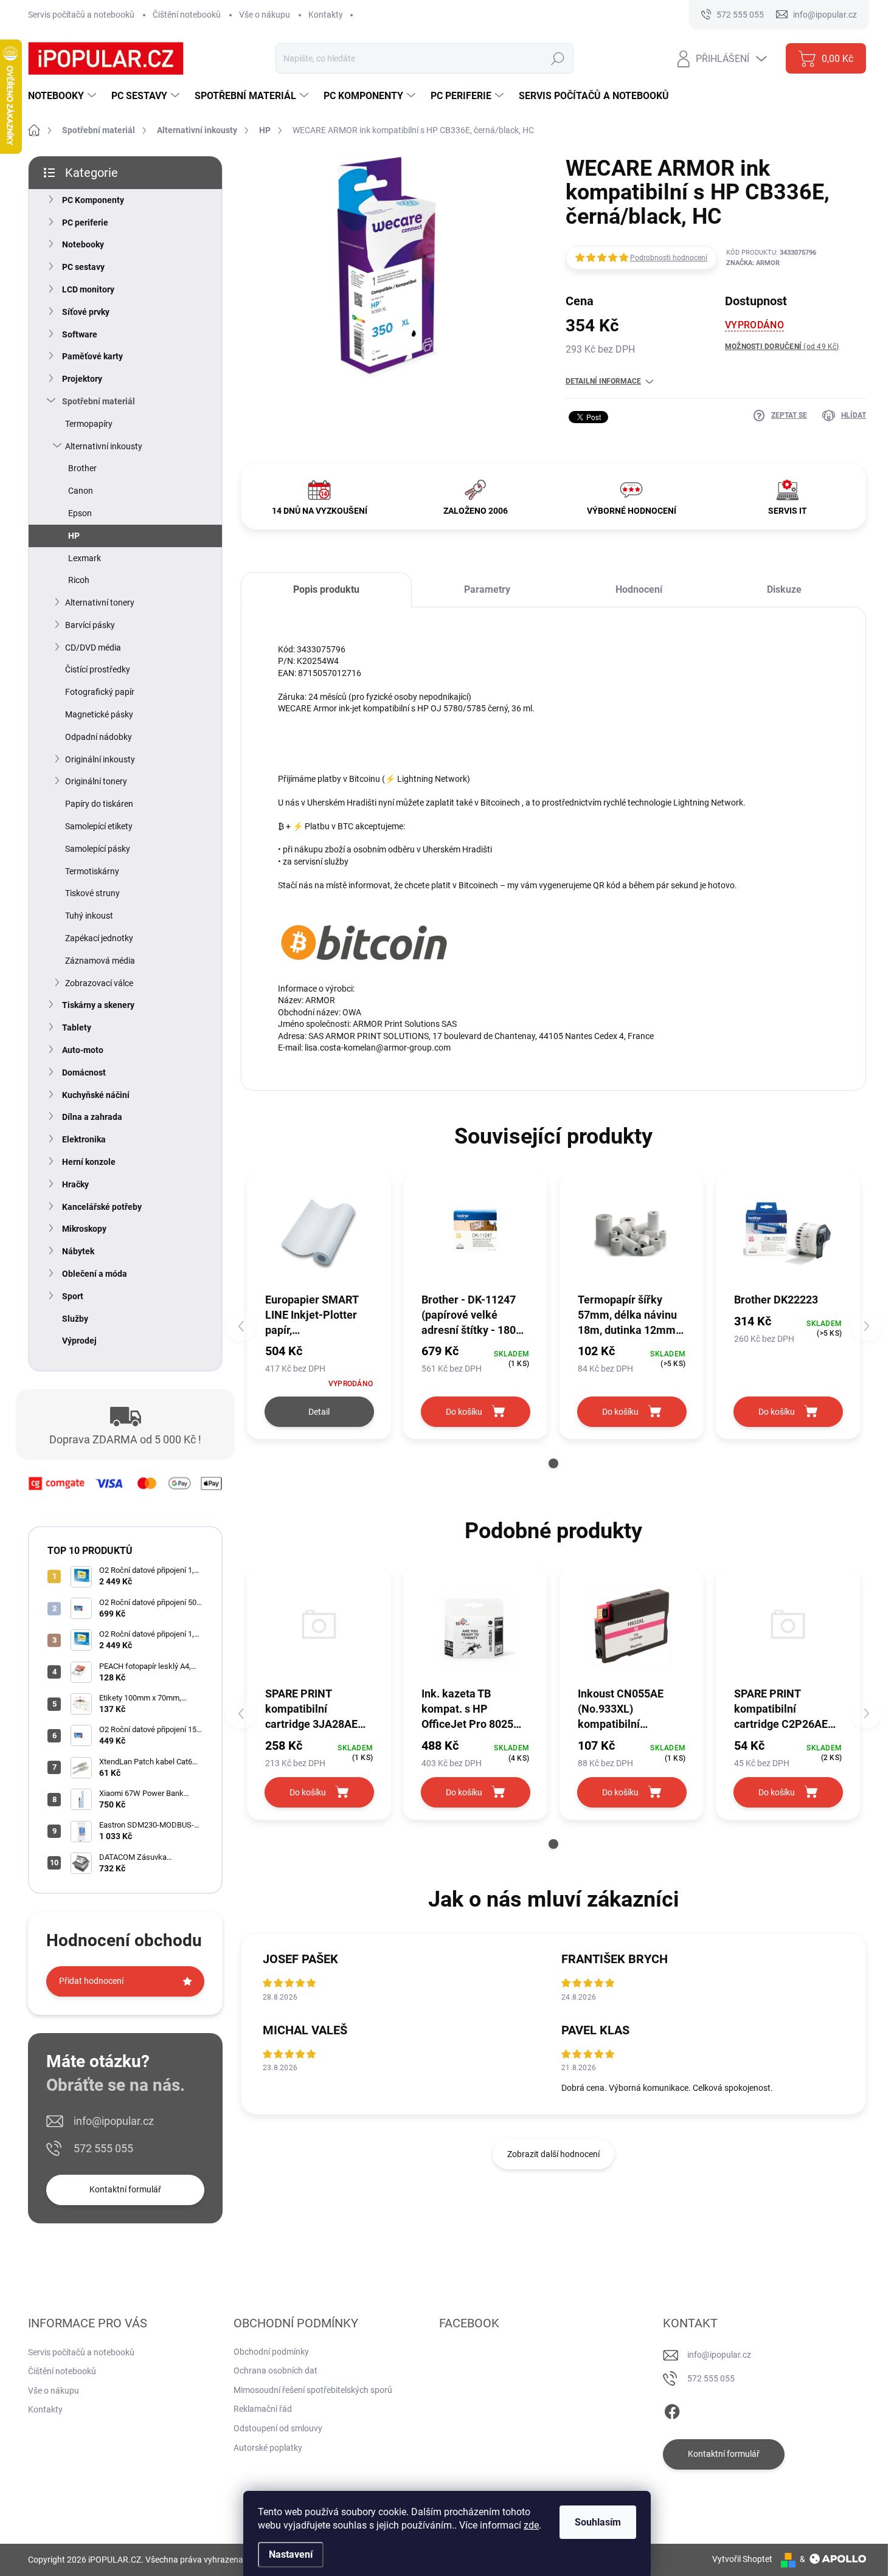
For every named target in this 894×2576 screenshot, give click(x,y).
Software (80, 334)
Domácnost (84, 1072)
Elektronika (84, 1139)
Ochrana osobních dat (275, 2371)
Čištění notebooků (187, 15)
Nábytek (78, 1251)
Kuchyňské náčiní (96, 1095)
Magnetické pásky (99, 714)
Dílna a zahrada (92, 1117)
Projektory (82, 379)
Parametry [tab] (487, 589)
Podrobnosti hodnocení (669, 258)
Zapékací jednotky (99, 938)
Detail (319, 1412)
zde (531, 2525)
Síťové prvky (86, 312)
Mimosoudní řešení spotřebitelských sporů (313, 2390)
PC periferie (85, 223)
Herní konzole (89, 1162)
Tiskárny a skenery (98, 1005)
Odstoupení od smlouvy (278, 2428)
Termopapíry (89, 424)
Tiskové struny (92, 893)
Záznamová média (100, 961)
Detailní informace (603, 381)
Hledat (557, 58)
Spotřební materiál (99, 401)
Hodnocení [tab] (639, 589)
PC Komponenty (93, 200)
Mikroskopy (84, 1229)
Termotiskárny (92, 871)
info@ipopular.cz (114, 2121)
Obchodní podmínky (271, 2352)
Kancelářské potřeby (102, 1207)
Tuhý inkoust (89, 916)
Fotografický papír (100, 692)
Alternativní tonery (100, 603)
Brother (82, 468)
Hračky (75, 1184)
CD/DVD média (93, 647)
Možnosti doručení (782, 347)
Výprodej (79, 1341)
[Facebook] (672, 2409)
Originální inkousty (100, 759)
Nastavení (291, 2554)
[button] (553, 1463)
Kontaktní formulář (125, 2189)
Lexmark (85, 558)
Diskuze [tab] (784, 589)
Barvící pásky (90, 625)
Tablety (77, 1027)
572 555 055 (103, 2148)
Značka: (753, 263)
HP (74, 536)
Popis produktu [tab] (326, 589)
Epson (80, 513)
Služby (75, 1319)
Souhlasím (598, 2522)
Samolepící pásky (98, 849)
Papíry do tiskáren (99, 804)
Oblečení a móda (95, 1274)
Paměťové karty (92, 356)
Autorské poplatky (268, 2448)
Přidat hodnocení (91, 1981)
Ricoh (79, 580)
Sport (73, 1296)
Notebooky (83, 244)
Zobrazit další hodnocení (553, 2154)
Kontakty (326, 15)
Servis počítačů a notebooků (81, 15)
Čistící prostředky (98, 669)
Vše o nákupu (265, 15)
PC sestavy (83, 267)
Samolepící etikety (99, 826)
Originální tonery (96, 781)
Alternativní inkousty (104, 446)
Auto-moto (83, 1050)
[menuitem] (64, 96)
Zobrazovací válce (99, 983)
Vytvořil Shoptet (742, 2559)
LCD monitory (88, 289)
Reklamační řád (263, 2409)
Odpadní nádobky (99, 737)
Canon (81, 491)
